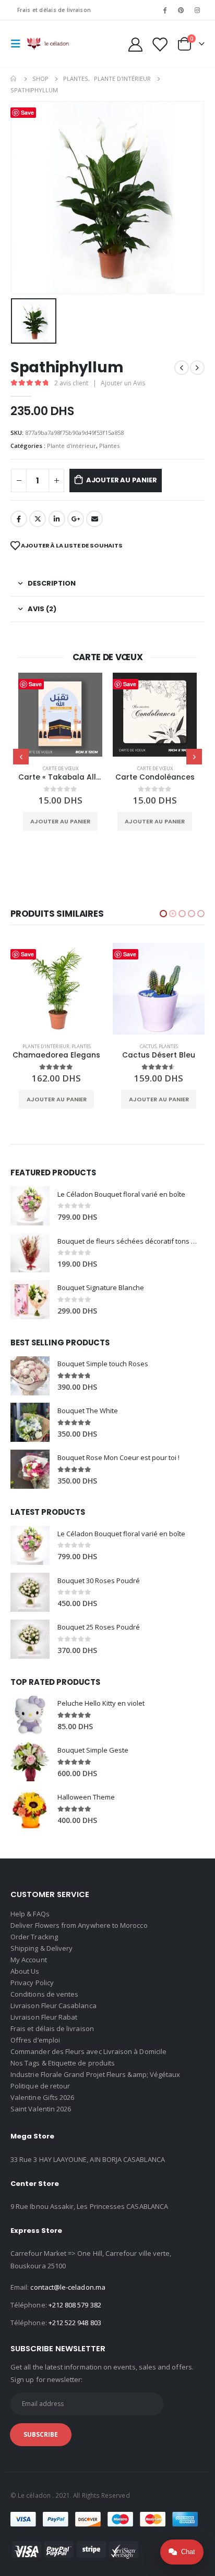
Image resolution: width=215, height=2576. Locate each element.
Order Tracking (34, 1937)
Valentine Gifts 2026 (42, 2097)
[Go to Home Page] (14, 79)
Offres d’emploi (35, 2040)
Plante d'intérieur (71, 446)
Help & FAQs (30, 1914)
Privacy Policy (32, 1983)
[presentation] (21, 757)
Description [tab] (52, 583)
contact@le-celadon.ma (68, 2287)
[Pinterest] (181, 10)
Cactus (46, 1046)
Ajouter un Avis (123, 383)
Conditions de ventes (44, 1994)
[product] (60, 715)
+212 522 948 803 (75, 2323)
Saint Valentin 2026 (41, 2109)
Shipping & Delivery (41, 1948)
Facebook (19, 519)
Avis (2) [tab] (42, 609)
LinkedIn (57, 519)
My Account (29, 1960)
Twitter (38, 519)
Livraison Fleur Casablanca (53, 2006)
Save (35, 684)
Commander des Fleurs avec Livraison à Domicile (88, 2051)
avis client (71, 383)
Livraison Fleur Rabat (44, 2017)
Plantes (109, 446)
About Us (25, 1971)
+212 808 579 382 (75, 2305)
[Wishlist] (159, 44)
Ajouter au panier (122, 480)
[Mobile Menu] (19, 44)
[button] (163, 914)
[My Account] (136, 44)
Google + (76, 519)
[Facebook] (164, 10)
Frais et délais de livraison (54, 10)
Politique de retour (40, 2086)
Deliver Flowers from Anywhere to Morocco (79, 1925)
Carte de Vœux (61, 768)
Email (94, 519)
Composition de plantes (142, 1046)
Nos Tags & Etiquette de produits (63, 2063)
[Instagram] (197, 10)
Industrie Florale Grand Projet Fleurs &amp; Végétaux (95, 2074)
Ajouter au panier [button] (60, 821)
